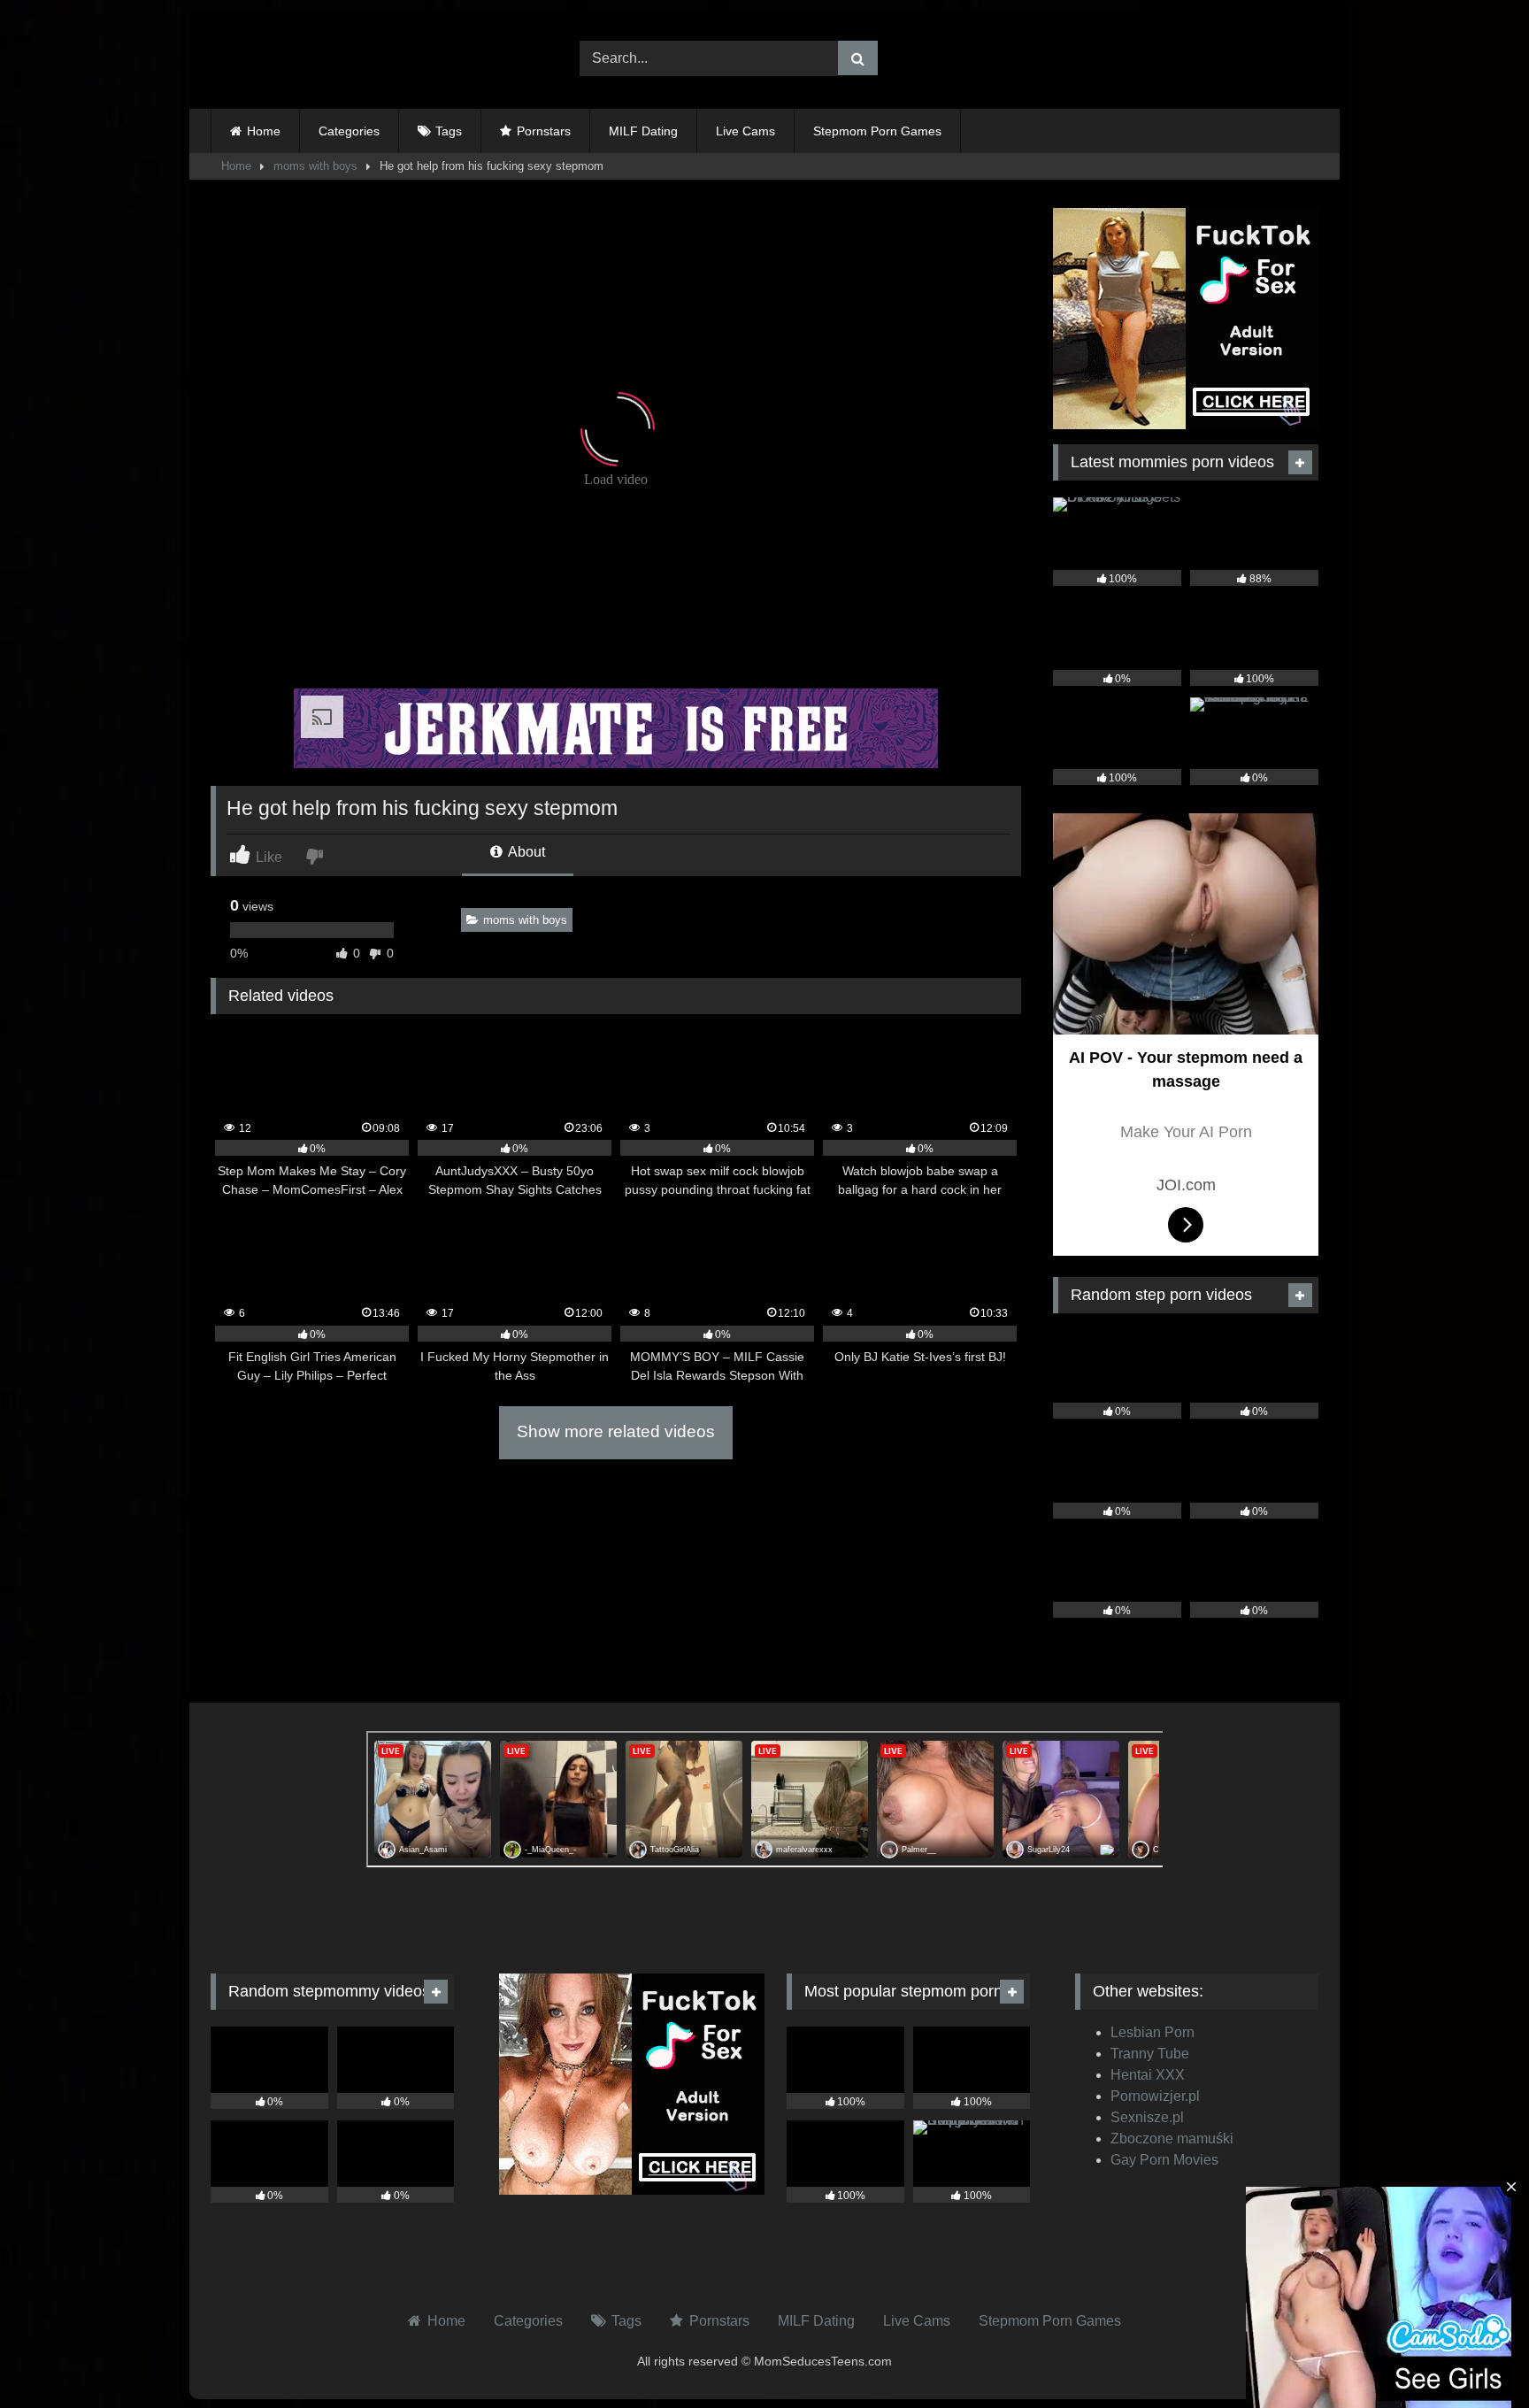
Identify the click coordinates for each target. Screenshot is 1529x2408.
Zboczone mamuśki (1172, 2139)
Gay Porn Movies (1164, 2160)
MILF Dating (643, 131)
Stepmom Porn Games (877, 131)
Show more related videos (616, 1431)
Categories (349, 131)
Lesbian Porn (1153, 2032)
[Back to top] (1474, 2355)
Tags (449, 131)
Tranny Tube (1150, 2054)
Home (264, 131)
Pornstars (544, 131)
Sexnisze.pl (1147, 2117)
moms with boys (315, 166)
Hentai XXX (1148, 2075)
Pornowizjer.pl (1155, 2096)
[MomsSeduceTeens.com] (321, 59)
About (525, 852)
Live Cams (745, 131)
